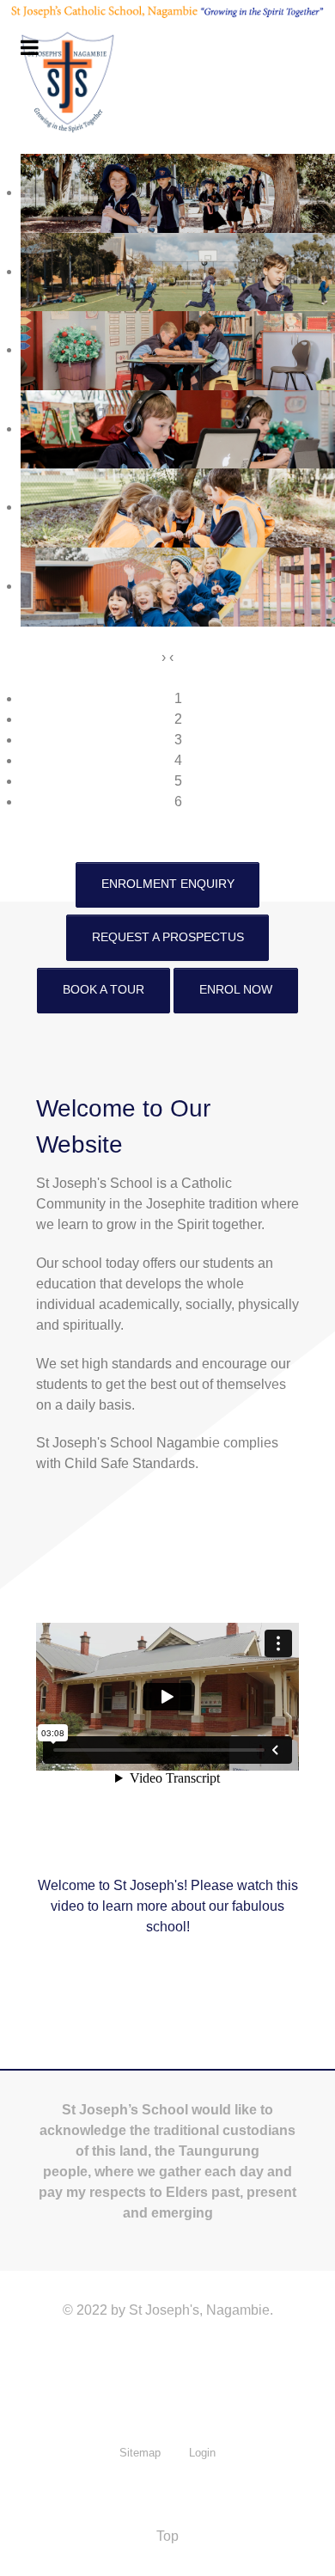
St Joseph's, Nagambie (199, 2310)
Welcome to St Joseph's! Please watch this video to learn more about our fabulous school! (168, 1906)
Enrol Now (236, 989)
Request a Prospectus (168, 937)
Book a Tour (104, 989)
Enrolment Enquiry (168, 884)
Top (167, 2536)
